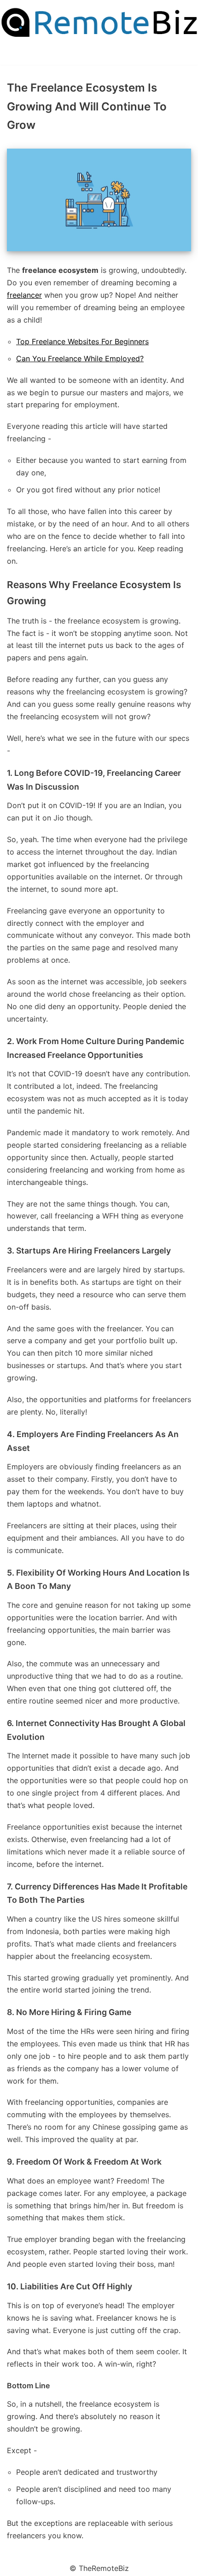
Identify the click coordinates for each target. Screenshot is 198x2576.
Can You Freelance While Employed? (80, 358)
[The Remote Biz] (99, 23)
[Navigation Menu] (11, 55)
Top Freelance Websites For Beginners (82, 341)
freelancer (24, 295)
